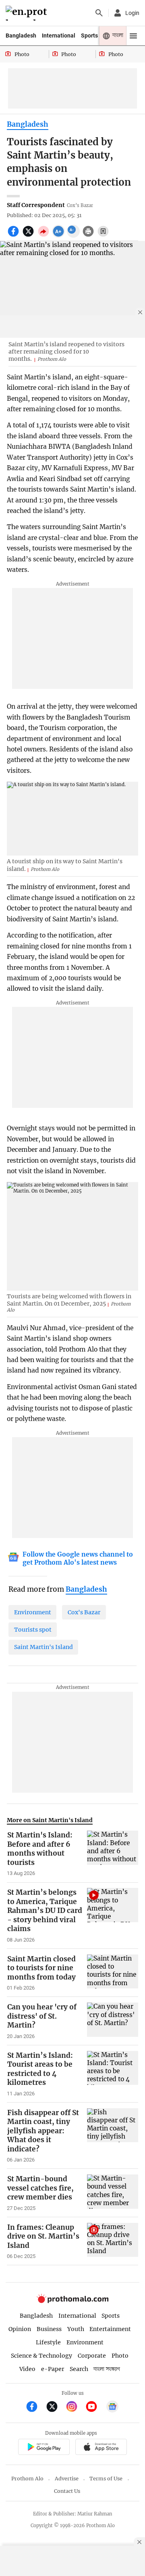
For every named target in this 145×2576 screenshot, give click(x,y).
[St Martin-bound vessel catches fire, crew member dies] (113, 2193)
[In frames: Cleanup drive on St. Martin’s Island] (113, 2241)
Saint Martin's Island (43, 1647)
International (59, 36)
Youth (76, 2329)
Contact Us (67, 2491)
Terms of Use (106, 2479)
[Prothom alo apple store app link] (101, 2448)
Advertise (67, 2479)
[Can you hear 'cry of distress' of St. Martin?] (113, 2021)
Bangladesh (21, 36)
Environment (33, 1612)
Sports (89, 36)
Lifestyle (48, 2342)
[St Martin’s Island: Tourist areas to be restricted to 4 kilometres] (113, 2074)
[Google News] (112, 2408)
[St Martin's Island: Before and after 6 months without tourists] (113, 1854)
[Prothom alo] (28, 13)
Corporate (92, 2356)
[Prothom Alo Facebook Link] (35, 2408)
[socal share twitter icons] (29, 236)
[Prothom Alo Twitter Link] (55, 2408)
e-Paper (53, 2369)
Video (27, 2369)
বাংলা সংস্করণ (107, 2369)
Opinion (20, 2329)
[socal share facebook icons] (14, 236)
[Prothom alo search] (99, 13)
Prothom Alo (27, 2479)
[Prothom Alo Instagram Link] (75, 2408)
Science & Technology (41, 2356)
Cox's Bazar (84, 1612)
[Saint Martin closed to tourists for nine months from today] (113, 1973)
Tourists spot (33, 1630)
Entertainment (110, 2329)
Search (79, 2369)
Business (49, 2329)
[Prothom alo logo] (72, 2301)
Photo (120, 2356)
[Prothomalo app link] (44, 2448)
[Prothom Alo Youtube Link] (95, 2408)
